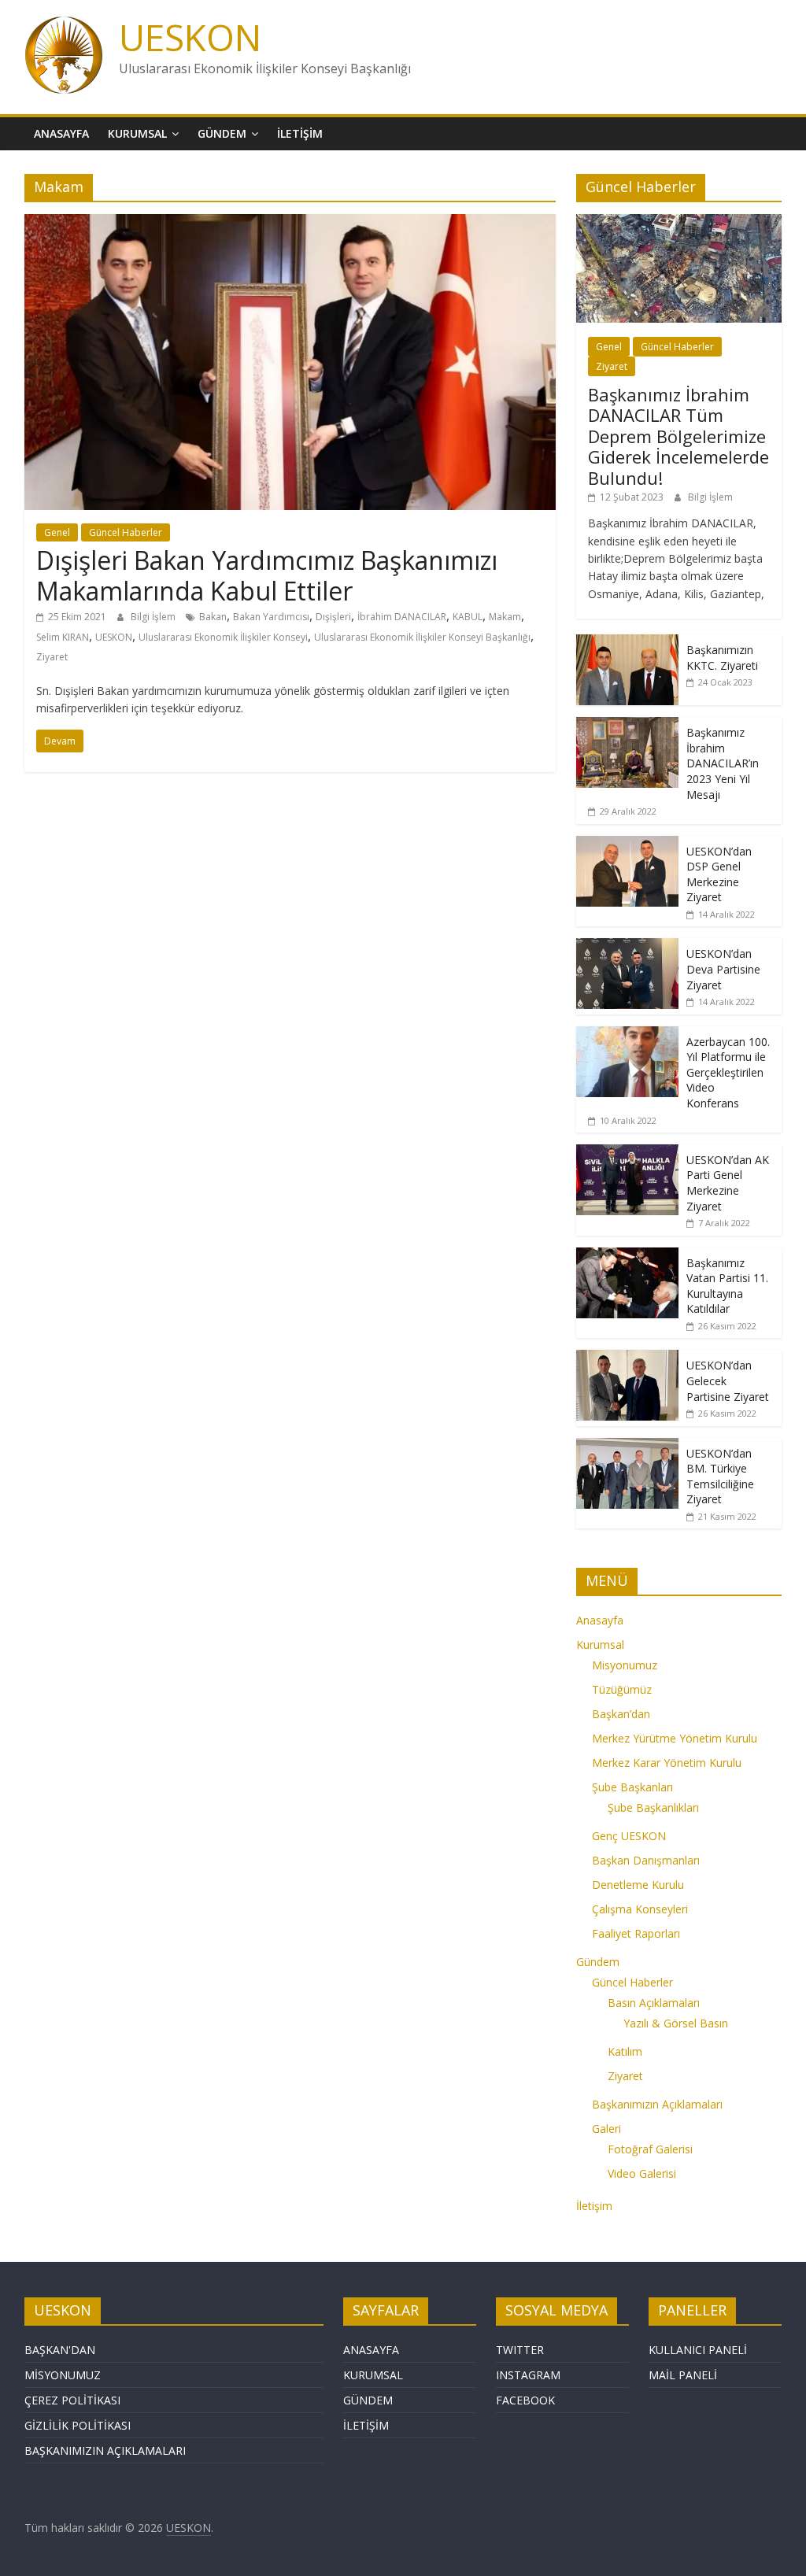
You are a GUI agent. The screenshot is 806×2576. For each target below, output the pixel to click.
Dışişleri (333, 617)
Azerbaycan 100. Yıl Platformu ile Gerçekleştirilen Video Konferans (728, 1072)
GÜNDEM (368, 2400)
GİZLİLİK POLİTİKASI (78, 2425)
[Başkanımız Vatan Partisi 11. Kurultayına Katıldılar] (627, 1256)
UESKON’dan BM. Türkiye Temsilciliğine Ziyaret (720, 1476)
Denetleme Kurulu (638, 1885)
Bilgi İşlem (154, 617)
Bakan (213, 617)
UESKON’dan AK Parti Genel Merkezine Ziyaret (728, 1183)
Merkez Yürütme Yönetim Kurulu (675, 1738)
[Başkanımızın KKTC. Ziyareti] (627, 643)
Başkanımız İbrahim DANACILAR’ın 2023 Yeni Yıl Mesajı (723, 763)
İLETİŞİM (366, 2425)
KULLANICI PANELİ (698, 2350)
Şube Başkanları (632, 1787)
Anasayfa (61, 133)
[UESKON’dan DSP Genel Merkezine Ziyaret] (627, 844)
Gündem (222, 133)
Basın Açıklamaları (654, 2003)
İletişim (300, 133)
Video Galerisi (642, 2173)
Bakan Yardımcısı (271, 617)
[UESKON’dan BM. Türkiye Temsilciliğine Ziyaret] (627, 1446)
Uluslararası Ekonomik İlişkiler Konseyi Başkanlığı (422, 637)
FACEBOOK (525, 2400)
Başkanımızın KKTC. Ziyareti (722, 658)
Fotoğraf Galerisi (650, 2149)
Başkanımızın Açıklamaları (657, 2104)
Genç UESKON (629, 1836)
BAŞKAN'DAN (60, 2350)
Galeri (606, 2129)
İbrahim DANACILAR (402, 617)
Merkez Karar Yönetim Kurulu (667, 1763)
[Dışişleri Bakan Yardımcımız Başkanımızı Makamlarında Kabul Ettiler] (290, 224)
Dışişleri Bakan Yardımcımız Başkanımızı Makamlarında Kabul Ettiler (267, 575)
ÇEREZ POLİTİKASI (72, 2400)
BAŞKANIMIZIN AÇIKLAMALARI (105, 2450)
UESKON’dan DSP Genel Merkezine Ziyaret (719, 874)
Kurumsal (137, 133)
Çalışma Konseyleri (640, 1909)
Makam (505, 617)
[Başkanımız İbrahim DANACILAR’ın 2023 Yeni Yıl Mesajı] (627, 725)
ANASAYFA (371, 2350)
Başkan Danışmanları (646, 1860)
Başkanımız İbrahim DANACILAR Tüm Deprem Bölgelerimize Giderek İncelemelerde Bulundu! (678, 436)
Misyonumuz (625, 1665)
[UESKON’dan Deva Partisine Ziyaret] (627, 946)
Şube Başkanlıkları (653, 1807)
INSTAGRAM (528, 2375)
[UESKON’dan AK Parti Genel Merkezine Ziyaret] (627, 1153)
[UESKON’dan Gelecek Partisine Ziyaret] (627, 1358)
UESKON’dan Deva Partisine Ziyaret (723, 969)
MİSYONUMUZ (63, 2375)
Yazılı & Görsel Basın (676, 2023)
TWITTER (520, 2350)
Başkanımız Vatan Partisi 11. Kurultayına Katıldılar (727, 1286)
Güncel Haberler (126, 532)
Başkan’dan (621, 1714)
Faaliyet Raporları (636, 1933)
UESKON (190, 37)
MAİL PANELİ (683, 2375)
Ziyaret (52, 657)
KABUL (468, 617)
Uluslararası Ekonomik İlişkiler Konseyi (223, 637)
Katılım (625, 2051)
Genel (57, 532)
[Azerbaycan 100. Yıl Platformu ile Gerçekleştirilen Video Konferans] (627, 1035)
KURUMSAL (373, 2375)
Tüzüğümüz (622, 1689)
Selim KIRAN (63, 637)
